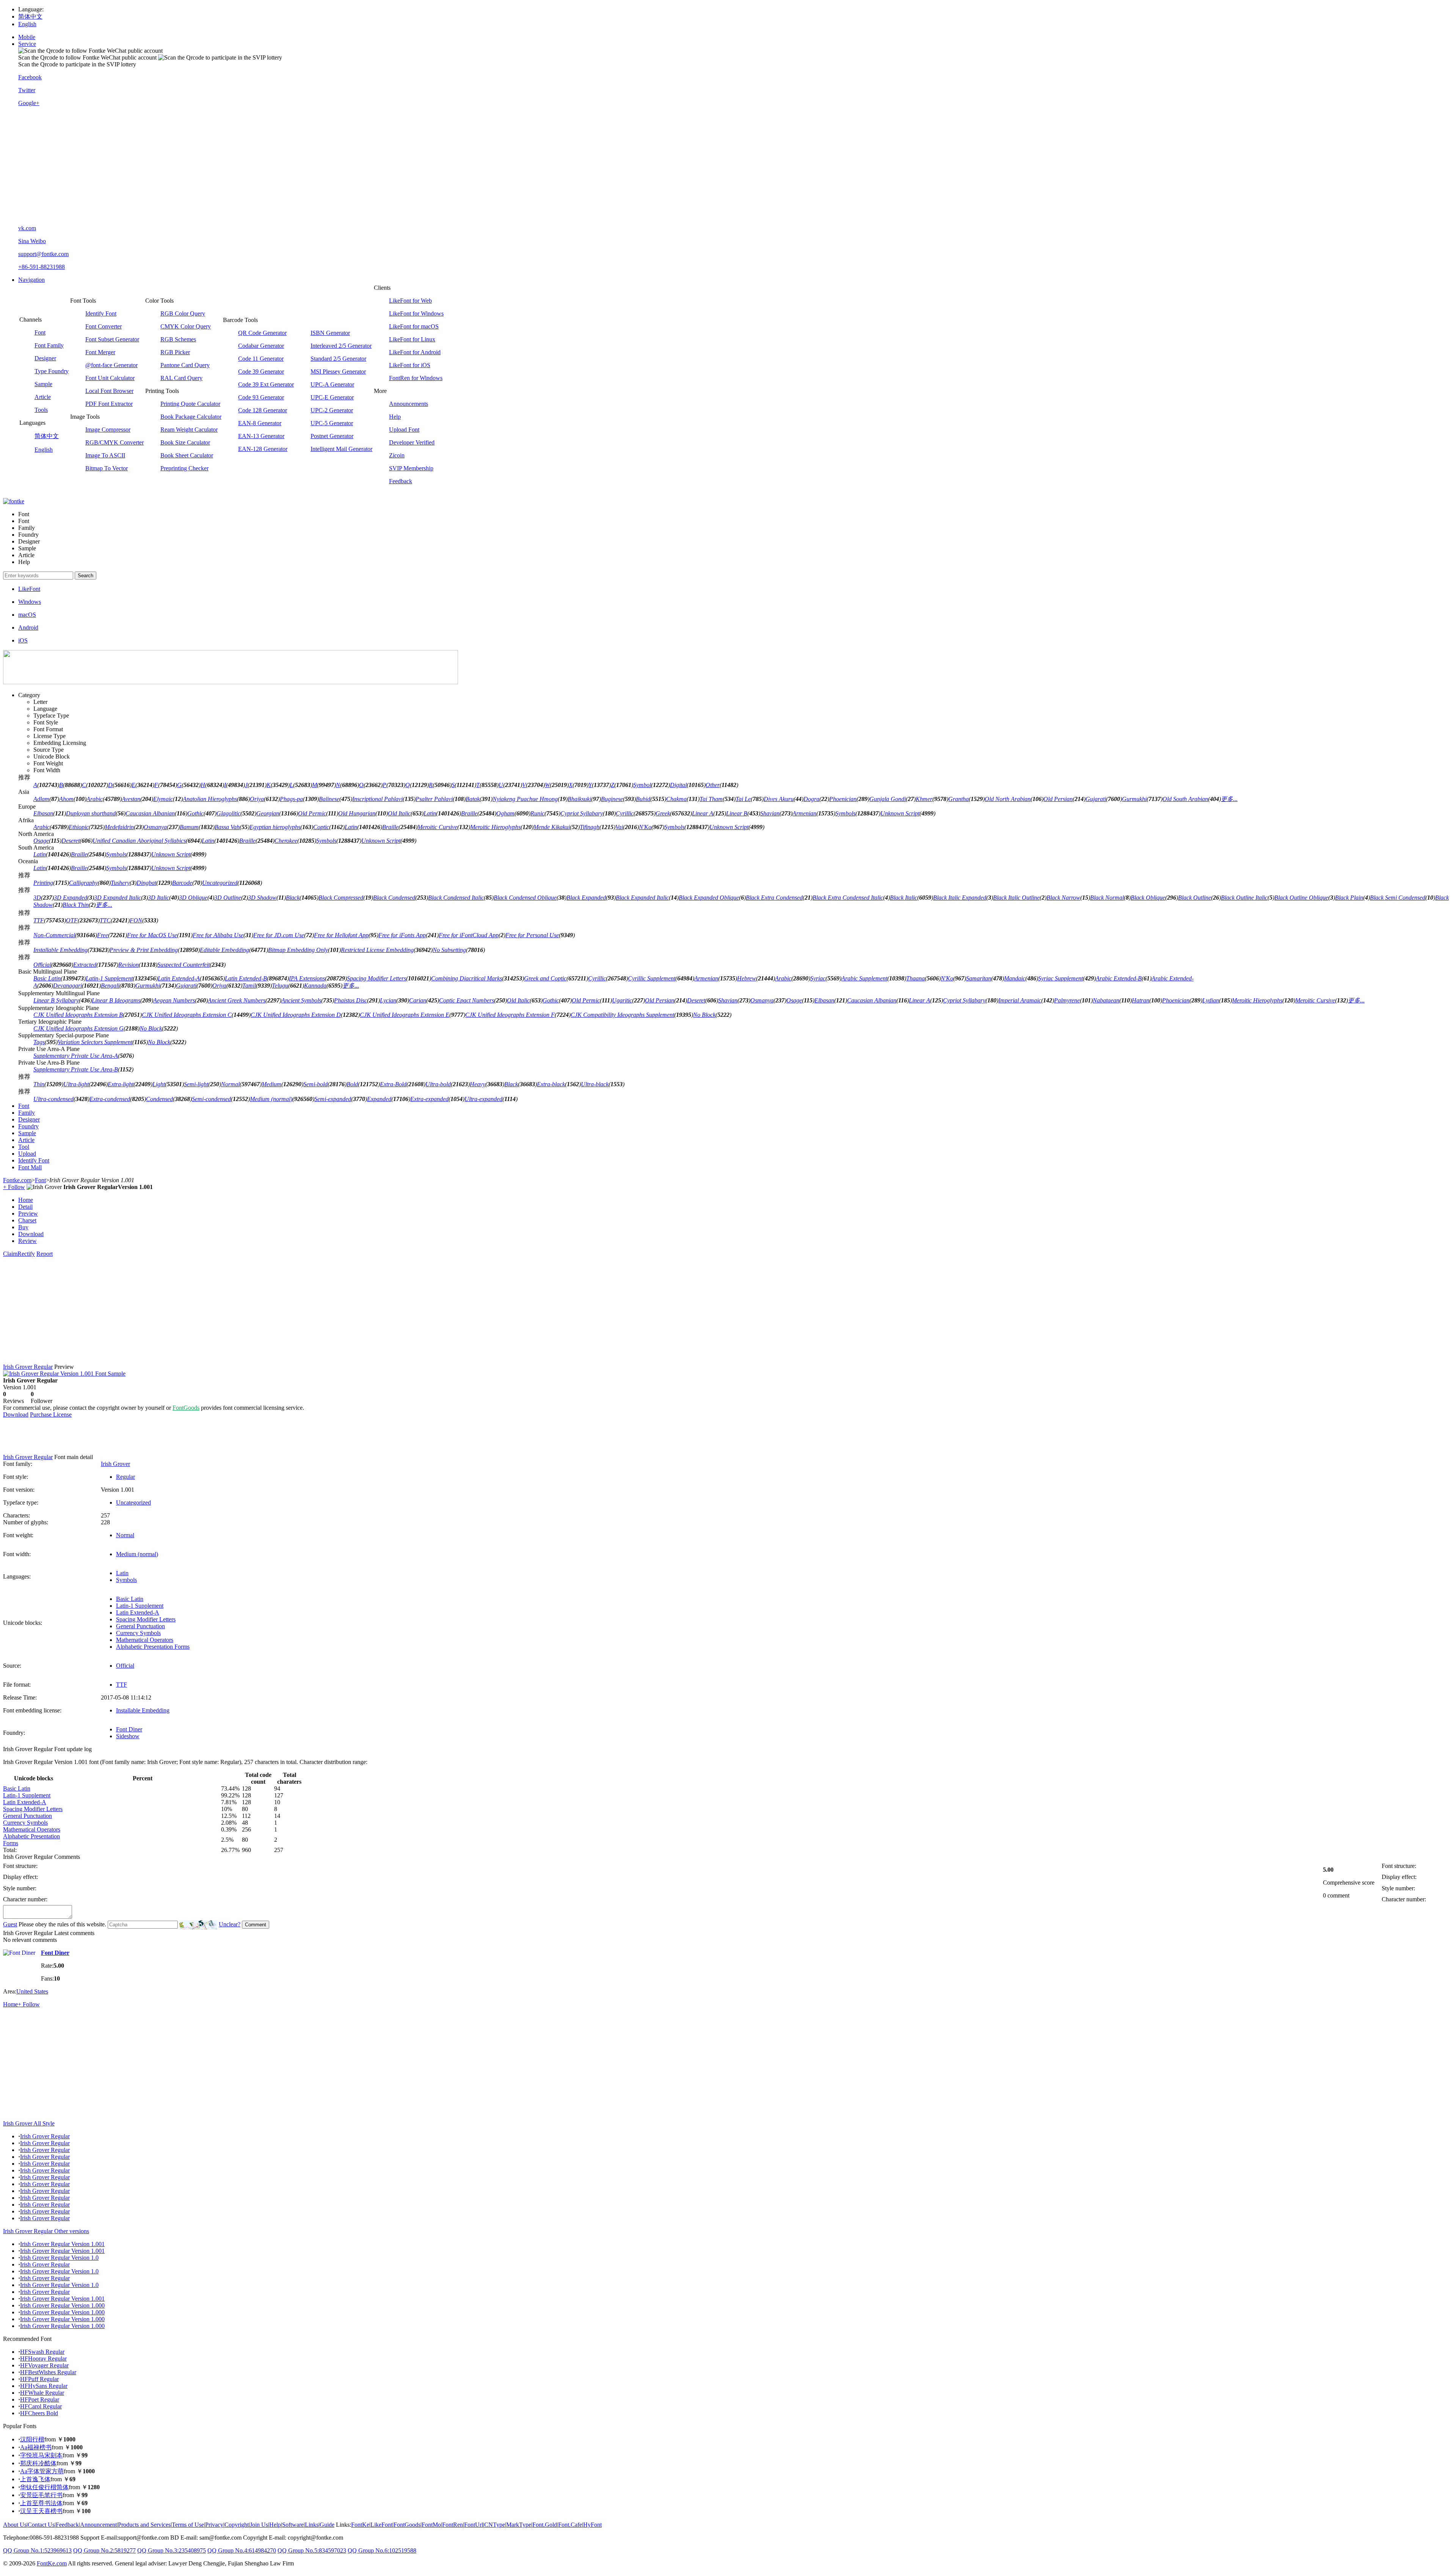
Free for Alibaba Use (218, 935)
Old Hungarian (357, 813)
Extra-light (121, 1084)
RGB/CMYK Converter (115, 442)
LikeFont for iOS (410, 365)
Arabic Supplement (864, 978)
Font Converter (104, 326)
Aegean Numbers (174, 1000)
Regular (126, 1477)
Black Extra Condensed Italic (848, 898)
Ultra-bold (438, 1084)
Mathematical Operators (145, 1640)
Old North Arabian (1008, 799)
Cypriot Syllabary (582, 813)
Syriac (818, 978)
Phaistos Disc (351, 1000)
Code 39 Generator (261, 371)
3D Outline (228, 898)
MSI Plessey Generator (338, 371)
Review (27, 1241)
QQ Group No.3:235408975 (172, 2550)
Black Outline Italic (1244, 898)
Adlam (41, 799)
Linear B (737, 813)
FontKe (360, 2525)
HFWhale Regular (42, 2393)
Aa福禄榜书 (36, 2447)
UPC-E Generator (332, 397)
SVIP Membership (411, 468)
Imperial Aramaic (1020, 1000)
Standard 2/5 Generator (338, 359)
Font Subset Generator (112, 339)
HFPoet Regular (40, 2399)
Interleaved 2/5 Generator (341, 346)
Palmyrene (1067, 1000)
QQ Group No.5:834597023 (312, 2550)
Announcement (98, 2525)
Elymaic (163, 799)
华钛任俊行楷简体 (44, 2487)
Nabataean (1106, 1000)
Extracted (85, 965)
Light (159, 1084)
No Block (704, 1015)
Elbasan (43, 813)
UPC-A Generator (332, 384)
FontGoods (186, 1408)
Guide (327, 2525)
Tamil (249, 986)
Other (713, 785)
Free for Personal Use (532, 935)
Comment (256, 1925)
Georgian (268, 813)
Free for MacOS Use (152, 935)
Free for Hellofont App (341, 935)
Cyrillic (625, 813)
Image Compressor (108, 430)
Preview (28, 1213)
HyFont (592, 2525)
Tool (24, 1147)
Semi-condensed (211, 1099)
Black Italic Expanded (960, 898)
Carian (418, 1000)
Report (45, 1254)
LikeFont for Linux (412, 339)
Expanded (379, 1099)
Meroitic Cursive (437, 827)
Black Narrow (1063, 898)
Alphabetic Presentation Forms (153, 1647)
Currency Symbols (138, 1633)
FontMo (431, 2525)
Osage (41, 841)
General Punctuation (140, 1626)
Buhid (643, 799)
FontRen (453, 2525)
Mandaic (1015, 978)
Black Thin (76, 905)
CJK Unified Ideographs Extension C (187, 1015)
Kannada (315, 986)
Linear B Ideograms (116, 1000)
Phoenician (843, 799)
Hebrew (747, 978)
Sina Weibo (32, 241)
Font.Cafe (570, 2525)
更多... (1229, 799)
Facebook (30, 77)
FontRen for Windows (416, 378)
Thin (39, 1084)
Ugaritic (622, 1000)
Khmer (924, 799)
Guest (10, 1924)
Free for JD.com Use (279, 935)
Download (31, 1234)
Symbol (642, 785)
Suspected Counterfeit (184, 965)
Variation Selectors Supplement (95, 1042)
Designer (45, 358)
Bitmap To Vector (107, 468)
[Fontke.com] (14, 501)
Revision (129, 965)
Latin (430, 813)
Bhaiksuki (579, 799)
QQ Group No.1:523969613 (37, 2550)
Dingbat (146, 883)
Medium (271, 1084)
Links (312, 2525)
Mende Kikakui (552, 827)
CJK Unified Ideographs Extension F (510, 1015)
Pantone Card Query (185, 365)
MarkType (519, 2525)
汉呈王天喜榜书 (41, 2511)
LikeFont (381, 2525)
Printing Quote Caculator (190, 404)
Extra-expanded (429, 1099)
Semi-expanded (333, 1099)
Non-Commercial (54, 935)
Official (42, 965)
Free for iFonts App (402, 935)
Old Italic (399, 813)
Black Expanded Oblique (709, 898)
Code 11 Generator (261, 359)
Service (27, 44)
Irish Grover (115, 1464)
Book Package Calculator (191, 417)
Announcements (409, 404)
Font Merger (100, 352)
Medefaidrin (119, 827)
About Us (15, 2525)
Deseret (71, 841)
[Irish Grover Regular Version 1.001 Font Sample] (64, 1374)
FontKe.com (52, 2563)
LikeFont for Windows (416, 313)
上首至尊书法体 (41, 2503)
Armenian (804, 813)
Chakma (676, 799)
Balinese (329, 799)
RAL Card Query (181, 378)
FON (136, 920)
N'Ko (645, 827)
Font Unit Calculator (110, 378)
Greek (663, 813)
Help (395, 417)
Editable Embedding (224, 950)
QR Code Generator (262, 333)
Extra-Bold (393, 1084)
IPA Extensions (307, 978)
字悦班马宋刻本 (41, 2455)
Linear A (703, 813)
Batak (473, 799)
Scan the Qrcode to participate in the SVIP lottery (77, 64)
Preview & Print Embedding (144, 950)
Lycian (388, 1000)
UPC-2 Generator (332, 410)
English (27, 24)
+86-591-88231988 (42, 267)
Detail (25, 1207)
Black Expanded (586, 898)
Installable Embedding (60, 950)
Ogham (505, 813)
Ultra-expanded (483, 1099)
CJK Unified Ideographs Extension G (78, 1028)
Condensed (159, 1099)
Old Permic (312, 813)
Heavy (478, 1084)
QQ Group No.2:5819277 (104, 2550)
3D (37, 898)
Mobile (27, 37)
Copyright (237, 2525)
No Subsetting (449, 950)
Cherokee (286, 841)
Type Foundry (52, 371)
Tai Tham (711, 799)
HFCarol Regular (41, 2406)
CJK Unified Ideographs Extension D (296, 1015)
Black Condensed (394, 898)
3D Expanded (71, 898)
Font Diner (129, 1729)
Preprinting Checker (184, 468)
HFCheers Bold (39, 2413)
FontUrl (474, 2525)
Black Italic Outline (1016, 898)
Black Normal (1107, 898)
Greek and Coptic (545, 978)
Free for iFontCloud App (469, 935)
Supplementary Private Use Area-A (76, 1056)
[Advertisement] (736, 166)
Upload (27, 1154)
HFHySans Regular (44, 2386)
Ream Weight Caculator (189, 430)
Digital (678, 785)
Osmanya (155, 827)
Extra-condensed (110, 1099)
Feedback (401, 481)
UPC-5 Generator (332, 423)
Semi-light (196, 1084)
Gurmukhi (1134, 799)
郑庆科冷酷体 (38, 2463)
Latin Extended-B (246, 978)
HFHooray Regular (43, 2359)
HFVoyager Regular (44, 2365)
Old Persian (1058, 799)
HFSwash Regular (42, 2352)
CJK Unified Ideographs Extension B (78, 1015)
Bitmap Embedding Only (298, 950)
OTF (72, 920)
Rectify (26, 1254)
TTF (39, 920)
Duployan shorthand (91, 813)
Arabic (95, 799)
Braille (469, 813)
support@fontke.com (43, 254)
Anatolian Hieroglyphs (210, 799)
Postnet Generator (332, 436)
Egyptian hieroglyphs (275, 827)
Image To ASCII (105, 455)
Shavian (770, 813)
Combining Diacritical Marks (467, 978)
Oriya (257, 799)
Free (103, 935)
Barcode (182, 883)
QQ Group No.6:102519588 (382, 2550)
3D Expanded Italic (118, 898)
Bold (352, 1084)
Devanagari (67, 986)
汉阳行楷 (32, 2439)
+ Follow (14, 1187)
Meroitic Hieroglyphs (495, 827)
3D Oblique (193, 898)
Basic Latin (47, 978)
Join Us (259, 2525)
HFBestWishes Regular (48, 2372)
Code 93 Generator (261, 397)
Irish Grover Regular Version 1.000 (62, 2305)
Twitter (27, 90)
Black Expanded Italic (642, 898)
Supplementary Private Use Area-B (76, 1069)
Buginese (612, 799)
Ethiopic (79, 827)
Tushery (120, 883)
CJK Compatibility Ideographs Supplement (622, 1015)
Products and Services (144, 2525)
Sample (43, 384)
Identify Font (101, 313)
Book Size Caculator (185, 442)
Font (40, 332)
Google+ (29, 103)
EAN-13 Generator (261, 436)
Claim (10, 1254)
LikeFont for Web (410, 301)
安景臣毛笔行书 (41, 2495)
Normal (230, 1084)
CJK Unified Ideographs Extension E (405, 1015)
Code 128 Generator (263, 410)
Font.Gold (545, 2525)
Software (293, 2525)
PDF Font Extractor (109, 404)
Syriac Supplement (1061, 978)
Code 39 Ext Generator (266, 384)
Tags (39, 1042)
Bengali (110, 986)
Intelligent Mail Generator (341, 449)
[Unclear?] (198, 1925)
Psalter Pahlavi (434, 799)
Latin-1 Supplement (109, 978)
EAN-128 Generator (263, 449)
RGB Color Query (183, 313)
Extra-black (551, 1084)
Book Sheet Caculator (187, 455)
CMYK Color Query (186, 326)
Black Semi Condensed (1398, 898)
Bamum (189, 827)
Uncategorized (220, 883)
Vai (619, 827)
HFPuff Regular (39, 2379)
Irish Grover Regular (45, 2136)
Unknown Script (900, 813)
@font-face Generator (111, 365)
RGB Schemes (178, 339)
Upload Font (404, 430)
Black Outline (1195, 898)
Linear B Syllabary (56, 1000)
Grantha (959, 799)
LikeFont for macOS (414, 326)
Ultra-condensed (53, 1099)
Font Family (49, 345)
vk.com (27, 228)
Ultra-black (595, 1084)
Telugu (280, 986)
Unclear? (230, 1924)
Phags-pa (291, 799)
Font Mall (30, 1167)
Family (27, 1113)
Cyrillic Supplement (652, 978)
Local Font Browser (109, 391)
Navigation (31, 280)
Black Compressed (341, 898)
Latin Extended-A (179, 978)
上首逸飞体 (35, 2479)
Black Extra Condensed (774, 898)
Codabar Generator (261, 346)
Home (26, 1200)
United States (32, 1991)
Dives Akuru (779, 799)
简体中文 (30, 16)
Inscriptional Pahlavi (377, 799)
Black (293, 898)
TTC (105, 920)
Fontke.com (17, 1180)
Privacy (214, 2525)
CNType (495, 2525)
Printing (43, 883)
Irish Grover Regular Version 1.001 (62, 2244)
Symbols (845, 813)
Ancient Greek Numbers (237, 1000)
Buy (23, 1227)
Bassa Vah (227, 827)
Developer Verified (412, 442)
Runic (537, 813)
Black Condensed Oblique (525, 898)
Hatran (1141, 1000)
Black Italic (904, 898)
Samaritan (979, 978)
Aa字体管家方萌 (42, 2471)
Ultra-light (76, 1084)
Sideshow (128, 1736)
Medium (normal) (271, 1099)
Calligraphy (83, 883)
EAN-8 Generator (260, 423)
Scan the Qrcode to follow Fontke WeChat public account (87, 57)
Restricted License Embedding (377, 950)
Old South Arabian (1185, 799)
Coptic (321, 827)
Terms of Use (188, 2525)
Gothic (195, 813)
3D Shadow (262, 898)
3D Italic (158, 898)
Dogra (811, 799)
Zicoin (397, 455)
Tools (41, 410)
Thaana (915, 978)
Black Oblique (1148, 898)
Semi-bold (315, 1084)
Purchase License (51, 1415)
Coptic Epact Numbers (467, 1000)
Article (43, 397)
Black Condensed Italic (456, 898)
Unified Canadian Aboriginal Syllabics (139, 841)
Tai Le (743, 799)
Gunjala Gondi (888, 799)
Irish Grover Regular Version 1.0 (59, 2258)
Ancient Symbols (301, 1000)
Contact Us (41, 2525)
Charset (27, 1220)
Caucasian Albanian (150, 813)
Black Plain (1349, 898)
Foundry (28, 1126)
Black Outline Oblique (1301, 898)
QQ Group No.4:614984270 (242, 2550)
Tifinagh (590, 827)
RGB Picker (175, 352)
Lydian (1211, 1000)
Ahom (66, 799)
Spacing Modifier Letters (377, 978)
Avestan (131, 799)
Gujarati (1096, 799)
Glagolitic (228, 813)
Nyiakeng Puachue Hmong (525, 799)
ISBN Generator (330, 333)
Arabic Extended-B (1119, 978)
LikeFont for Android (415, 352)
